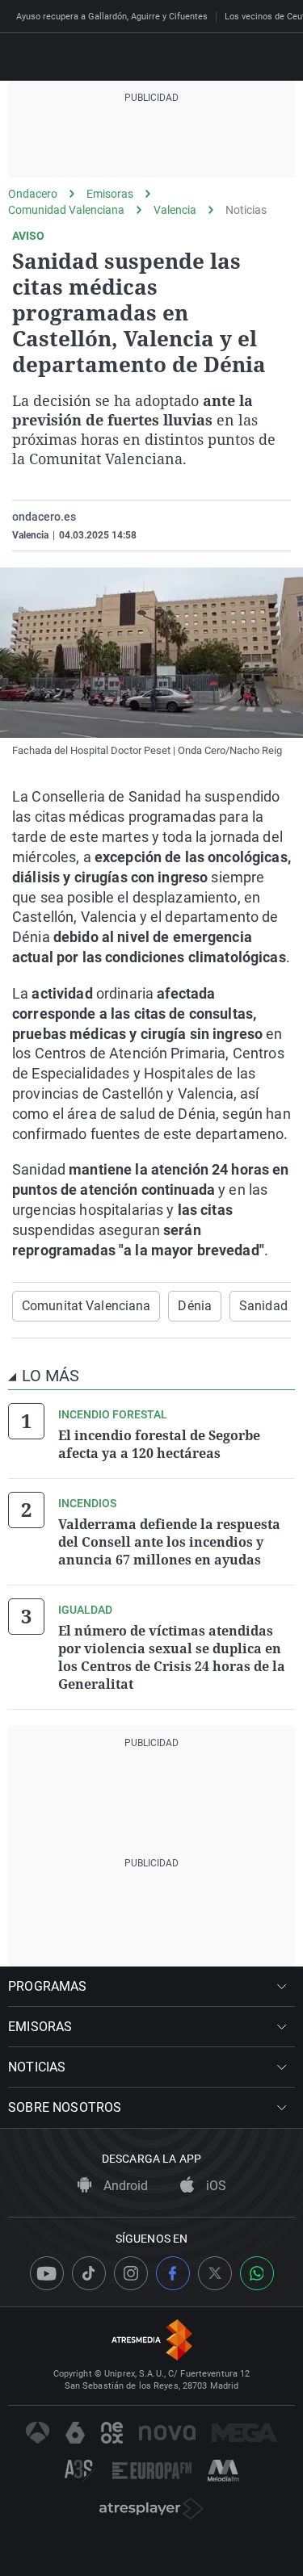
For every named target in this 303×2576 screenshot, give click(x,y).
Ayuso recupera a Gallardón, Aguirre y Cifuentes (112, 17)
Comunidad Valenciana (66, 210)
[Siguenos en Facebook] (173, 2273)
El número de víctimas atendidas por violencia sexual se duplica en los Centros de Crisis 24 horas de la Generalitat (172, 1657)
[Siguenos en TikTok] (89, 2273)
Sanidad (263, 1306)
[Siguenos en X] (215, 2273)
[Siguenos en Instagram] (131, 2273)
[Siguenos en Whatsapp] (257, 2273)
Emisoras (110, 194)
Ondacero (33, 194)
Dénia (195, 1306)
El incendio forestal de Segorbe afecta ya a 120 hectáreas (159, 1444)
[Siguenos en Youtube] (47, 2273)
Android (124, 2186)
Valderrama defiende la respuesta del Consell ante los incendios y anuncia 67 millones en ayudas (169, 1542)
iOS (215, 2186)
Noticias (246, 210)
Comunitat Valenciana (86, 1306)
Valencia (175, 210)
